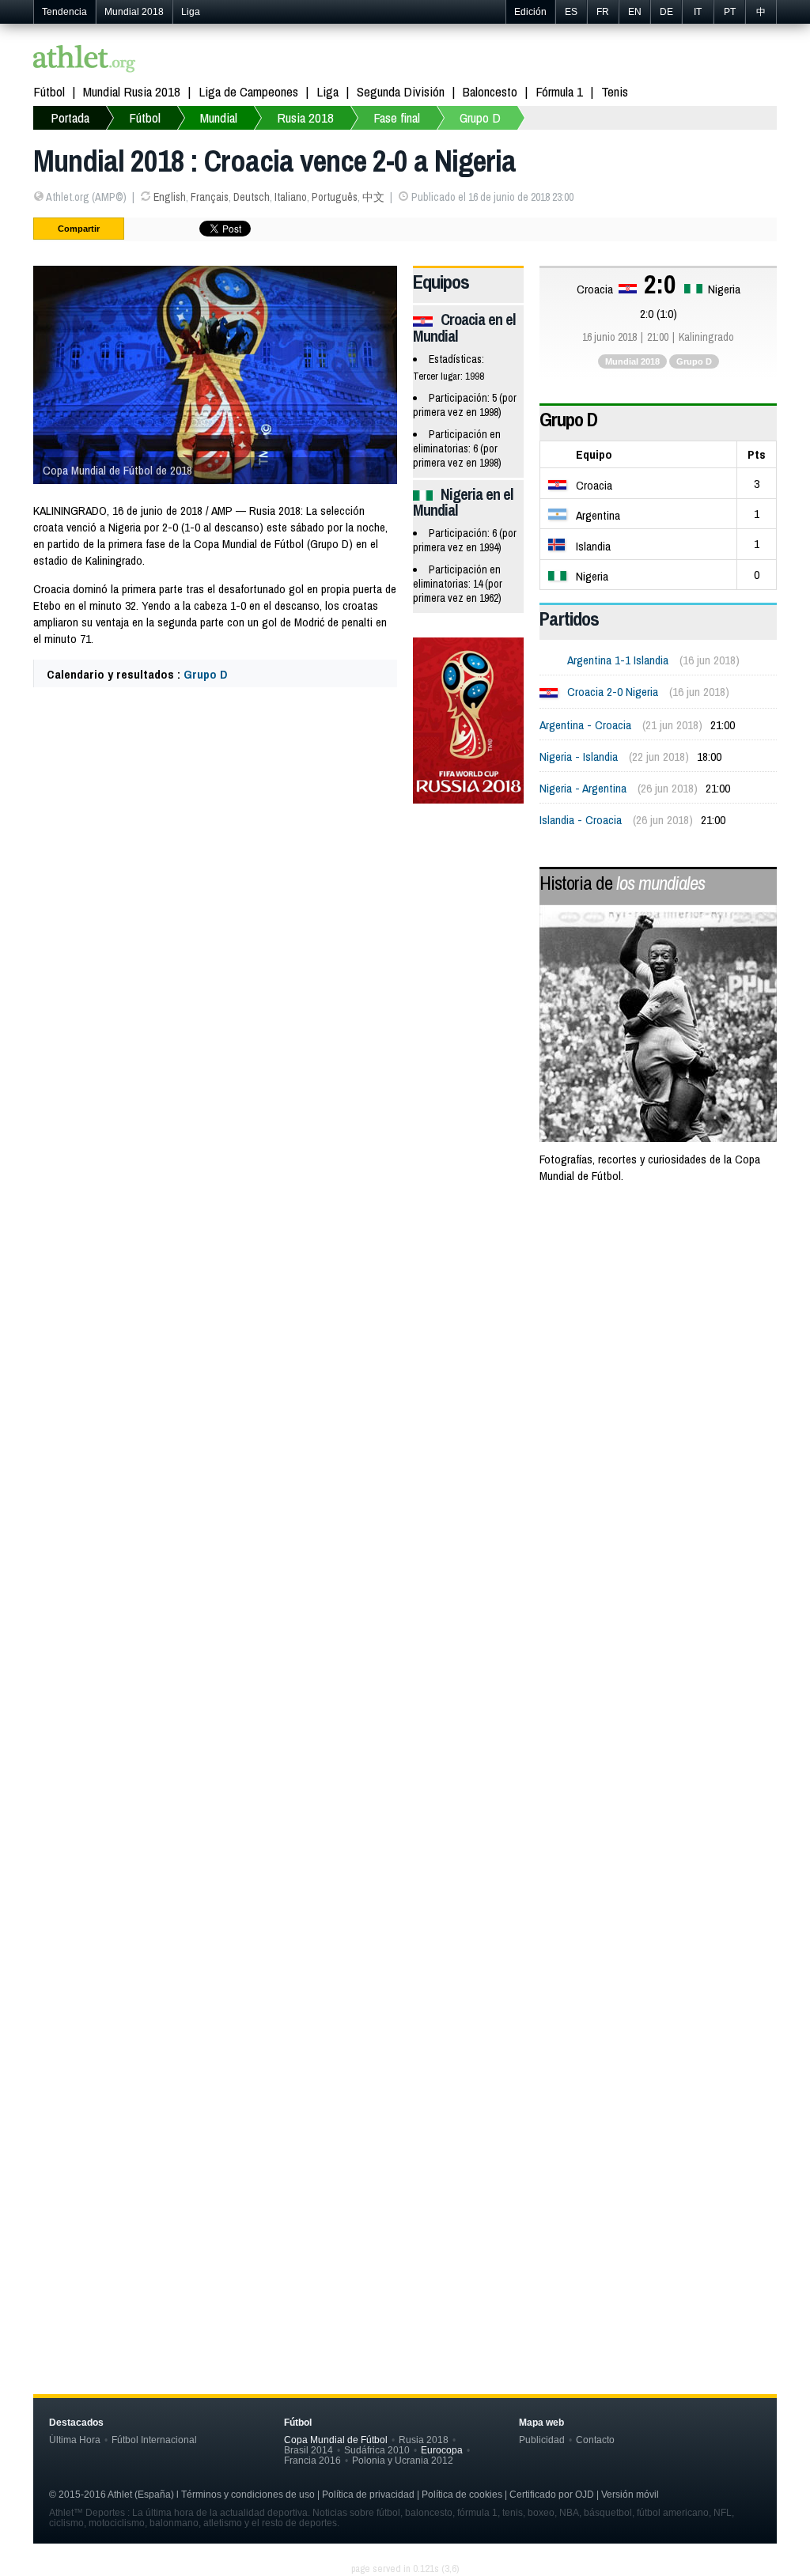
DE (666, 12)
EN (635, 12)
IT (698, 12)
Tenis (615, 91)
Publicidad (542, 2440)
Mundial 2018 (134, 12)
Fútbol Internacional (154, 2440)
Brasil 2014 (308, 2450)
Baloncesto (490, 91)
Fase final (397, 117)
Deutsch (252, 197)
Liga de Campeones (248, 91)
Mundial (219, 117)
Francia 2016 (312, 2460)
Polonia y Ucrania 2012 (403, 2460)
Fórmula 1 (559, 91)
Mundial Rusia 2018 (132, 91)
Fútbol (49, 91)
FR (603, 12)
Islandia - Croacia (581, 820)
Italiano (291, 197)
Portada (70, 117)
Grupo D (480, 117)
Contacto (595, 2440)
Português (335, 197)
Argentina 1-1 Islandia (618, 660)
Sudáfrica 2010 (377, 2450)
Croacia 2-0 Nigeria (613, 692)
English (170, 197)
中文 (373, 197)
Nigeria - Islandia (579, 757)
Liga (191, 12)
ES (571, 12)
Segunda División (401, 91)
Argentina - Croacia (585, 725)
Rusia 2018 (305, 117)
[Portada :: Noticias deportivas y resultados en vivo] (85, 61)
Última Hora (75, 2440)
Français (210, 197)
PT (730, 12)
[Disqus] (405, 1649)
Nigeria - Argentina (583, 788)
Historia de (622, 883)
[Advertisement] (405, 1324)
